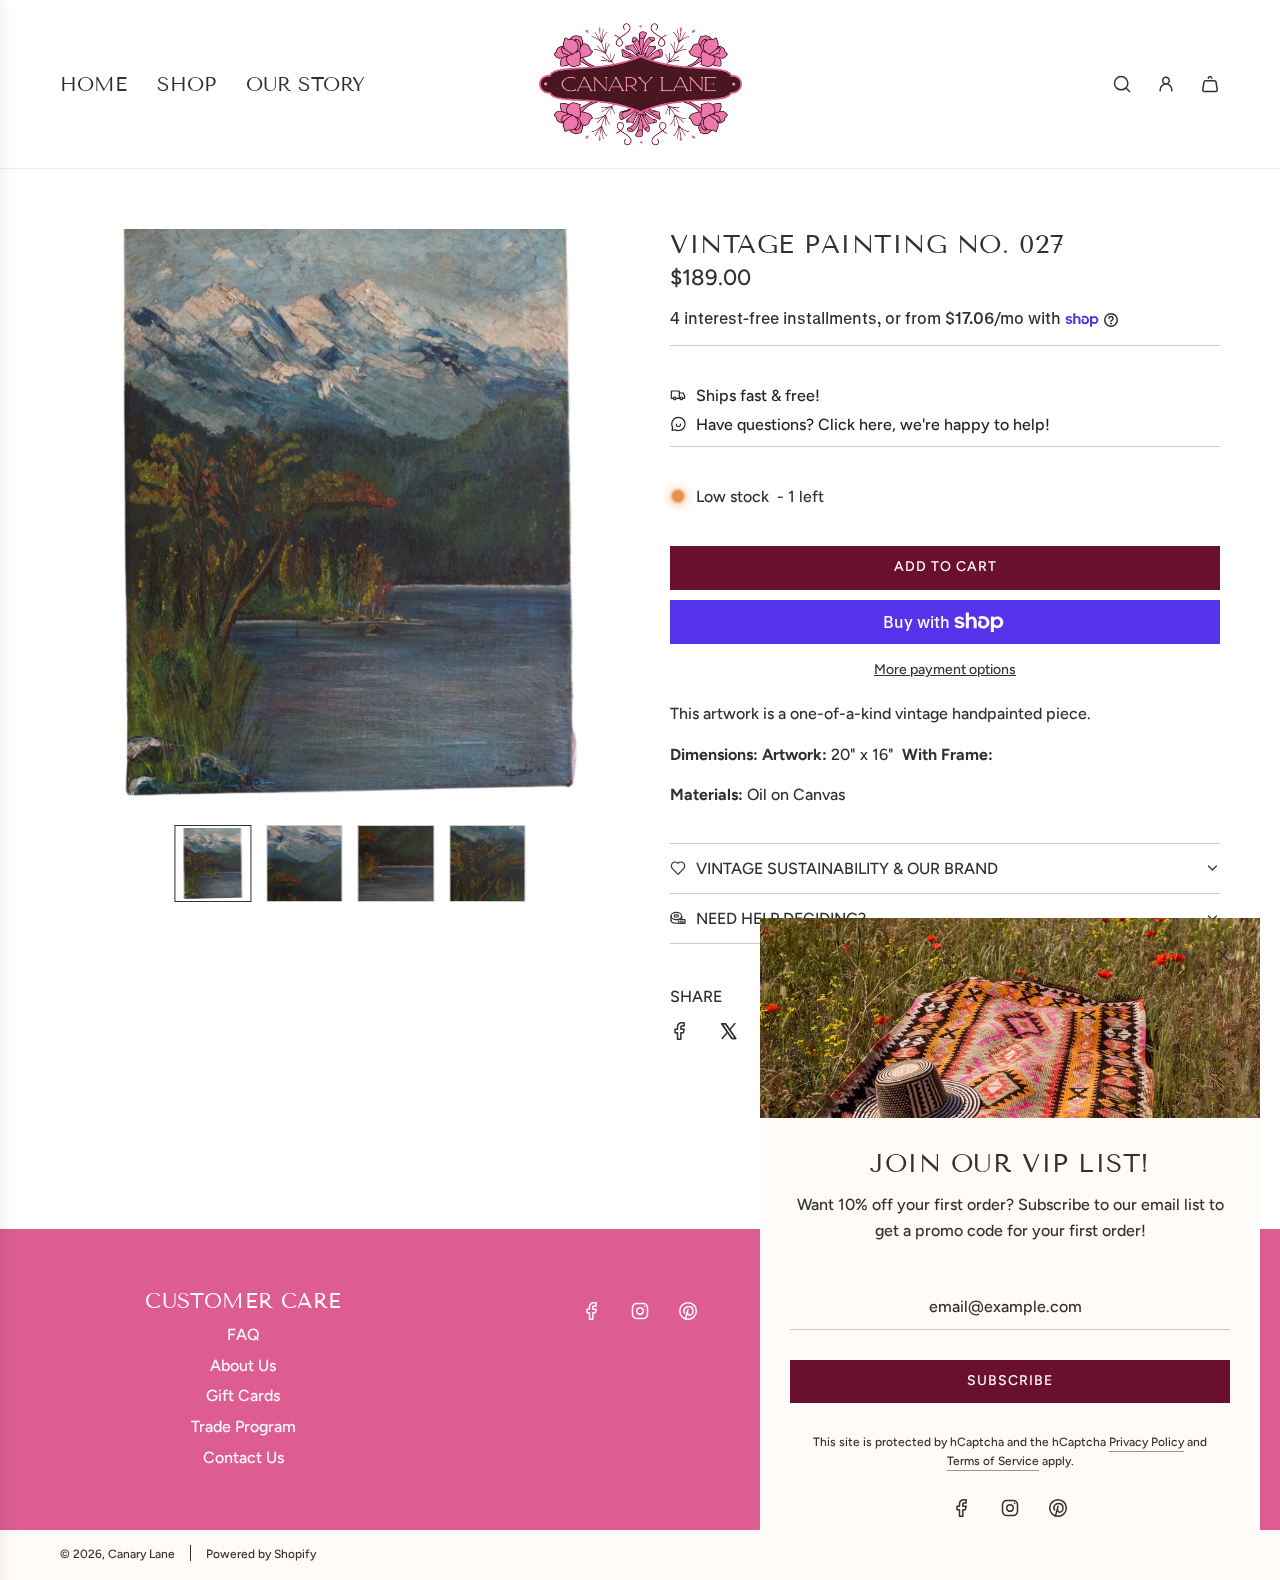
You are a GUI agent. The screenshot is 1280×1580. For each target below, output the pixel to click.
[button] (86, 519)
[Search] (1122, 84)
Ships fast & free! (758, 395)
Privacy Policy (1146, 1442)
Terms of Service (993, 1461)
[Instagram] (640, 1311)
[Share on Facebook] (680, 1035)
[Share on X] (728, 1035)
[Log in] (1166, 84)
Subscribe (1010, 1380)
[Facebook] (592, 1311)
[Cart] (1210, 84)
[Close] (1223, 955)
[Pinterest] (688, 1311)
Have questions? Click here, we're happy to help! (873, 424)
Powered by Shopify (261, 1554)
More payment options (945, 669)
